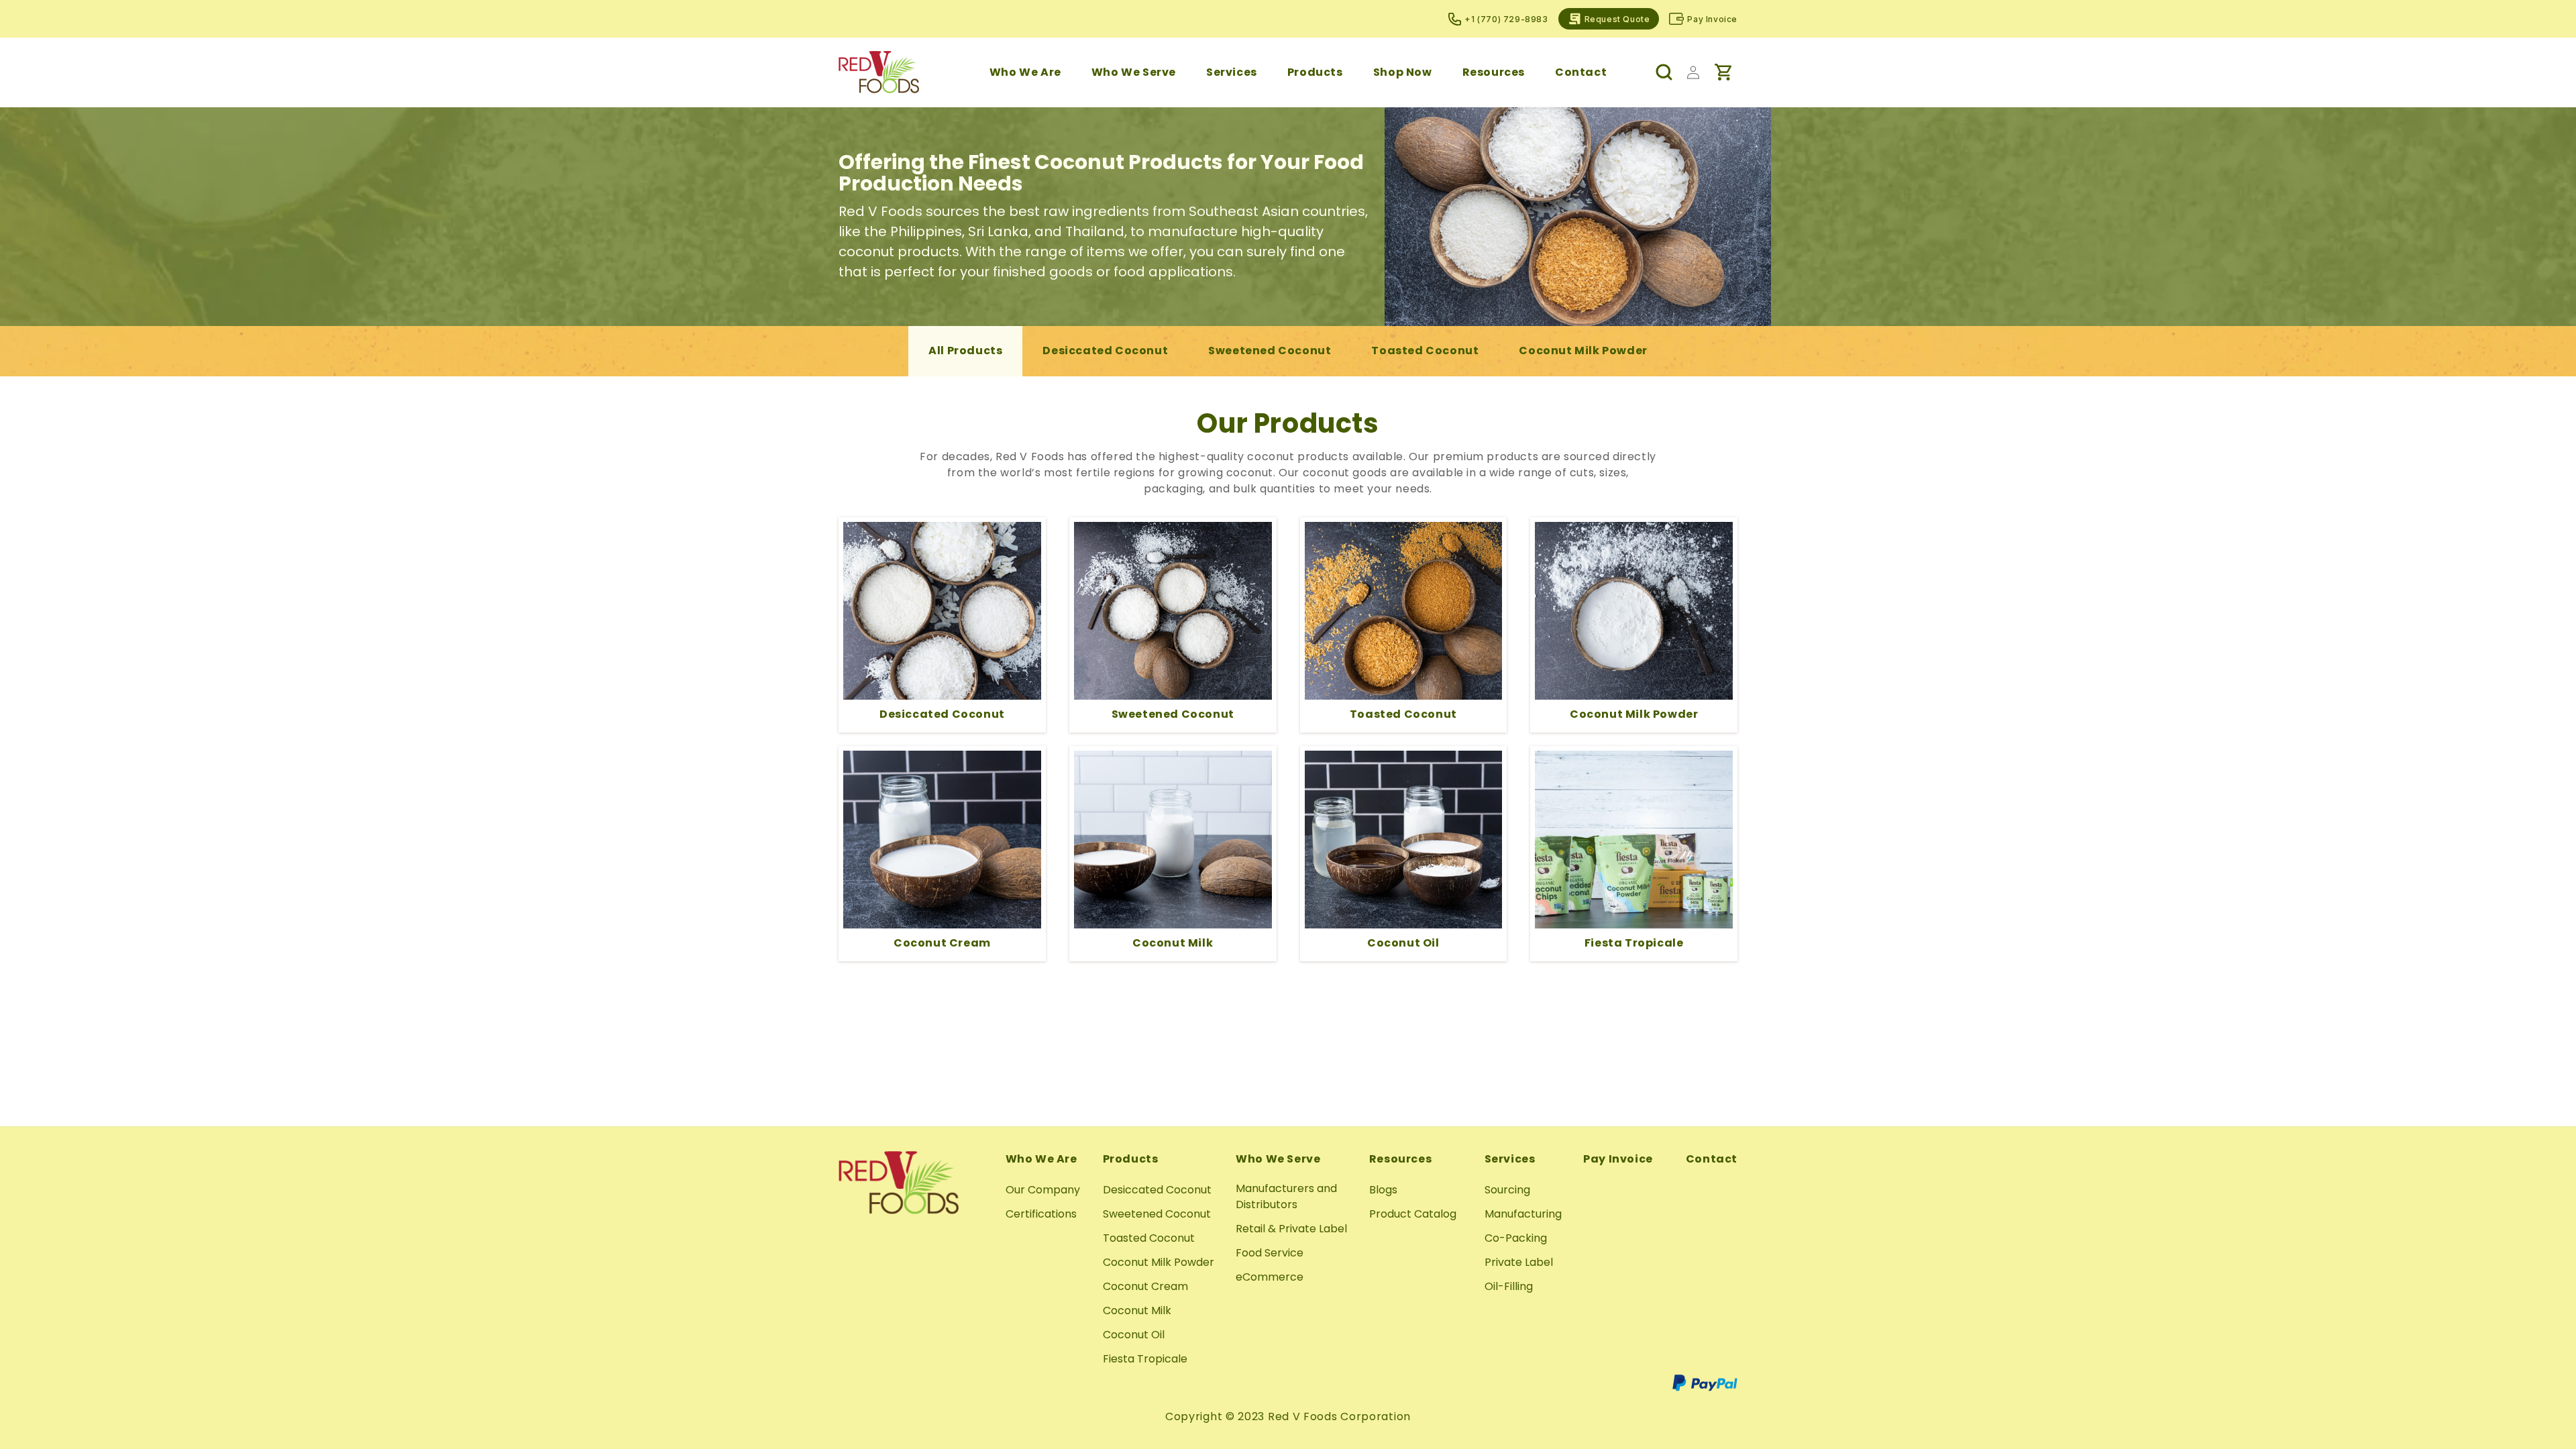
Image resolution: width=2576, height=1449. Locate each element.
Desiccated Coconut (1105, 351)
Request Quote (1617, 19)
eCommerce (1270, 1277)
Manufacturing (1523, 1214)
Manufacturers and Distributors (1286, 1196)
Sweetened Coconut (1270, 351)
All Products (965, 351)
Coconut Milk (1137, 1310)
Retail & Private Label (1291, 1229)
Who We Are (1025, 72)
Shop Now (1403, 72)
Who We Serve (1134, 72)
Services (1232, 72)
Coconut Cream (1145, 1286)
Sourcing (1507, 1190)
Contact (1712, 1159)
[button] (1025, 72)
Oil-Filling (1509, 1286)
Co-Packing (1516, 1238)
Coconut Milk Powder (1583, 351)
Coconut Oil (1134, 1335)
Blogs (1383, 1190)
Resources (1494, 72)
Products (1315, 72)
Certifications (1041, 1214)
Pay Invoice (1712, 19)
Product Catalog (1413, 1214)
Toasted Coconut (1425, 351)
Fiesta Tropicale (1145, 1359)
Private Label (1519, 1262)
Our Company (1043, 1190)
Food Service (1270, 1253)
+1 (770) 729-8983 (1506, 19)
